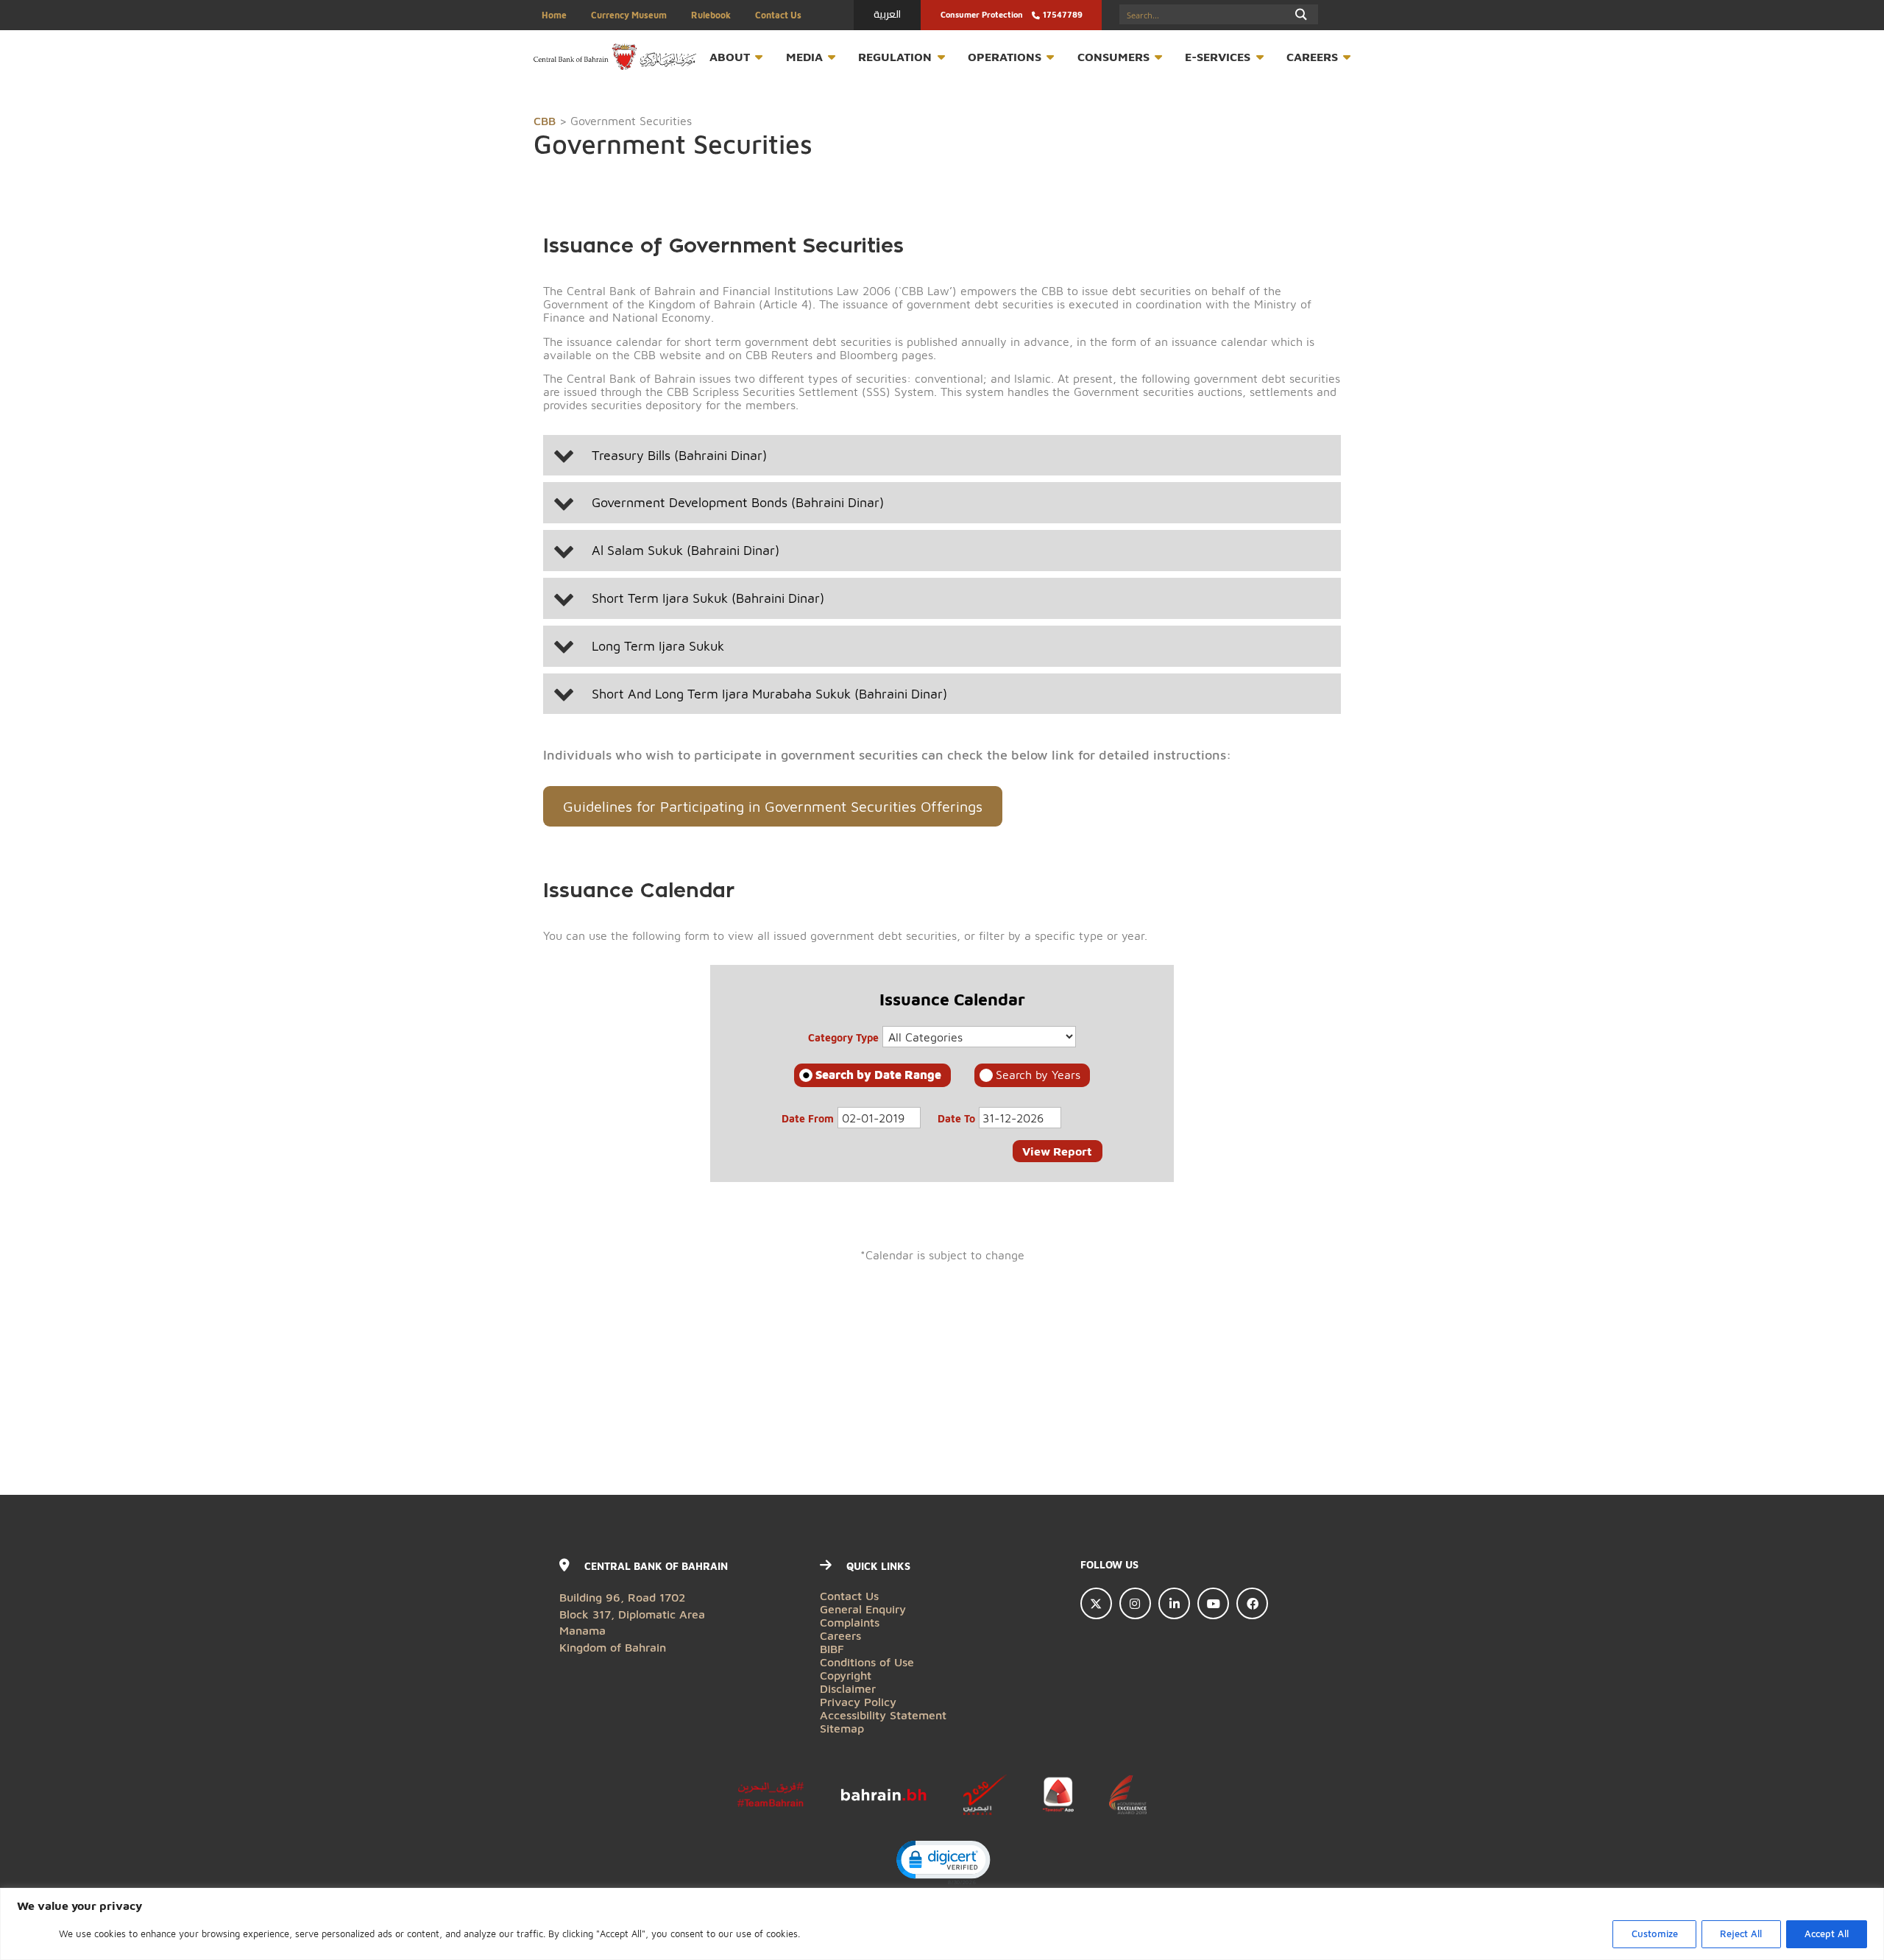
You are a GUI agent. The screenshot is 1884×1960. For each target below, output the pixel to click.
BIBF (832, 1648)
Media (804, 56)
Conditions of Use (867, 1662)
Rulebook (711, 15)
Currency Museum (629, 15)
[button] (942, 456)
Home (554, 15)
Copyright (846, 1675)
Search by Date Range (878, 1074)
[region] (942, 1924)
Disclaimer (848, 1688)
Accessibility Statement (883, 1715)
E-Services (1218, 56)
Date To (956, 1118)
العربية (887, 14)
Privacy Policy (858, 1701)
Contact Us (778, 15)
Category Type (843, 1037)
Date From (808, 1118)
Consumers (1113, 56)
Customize (1655, 1934)
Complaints (850, 1622)
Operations (1005, 56)
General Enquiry (863, 1609)
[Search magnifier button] (1302, 14)
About (730, 56)
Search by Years (1038, 1074)
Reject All (1741, 1934)
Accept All (1827, 1934)
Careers (1312, 56)
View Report (1057, 1151)
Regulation (895, 56)
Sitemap (842, 1728)
